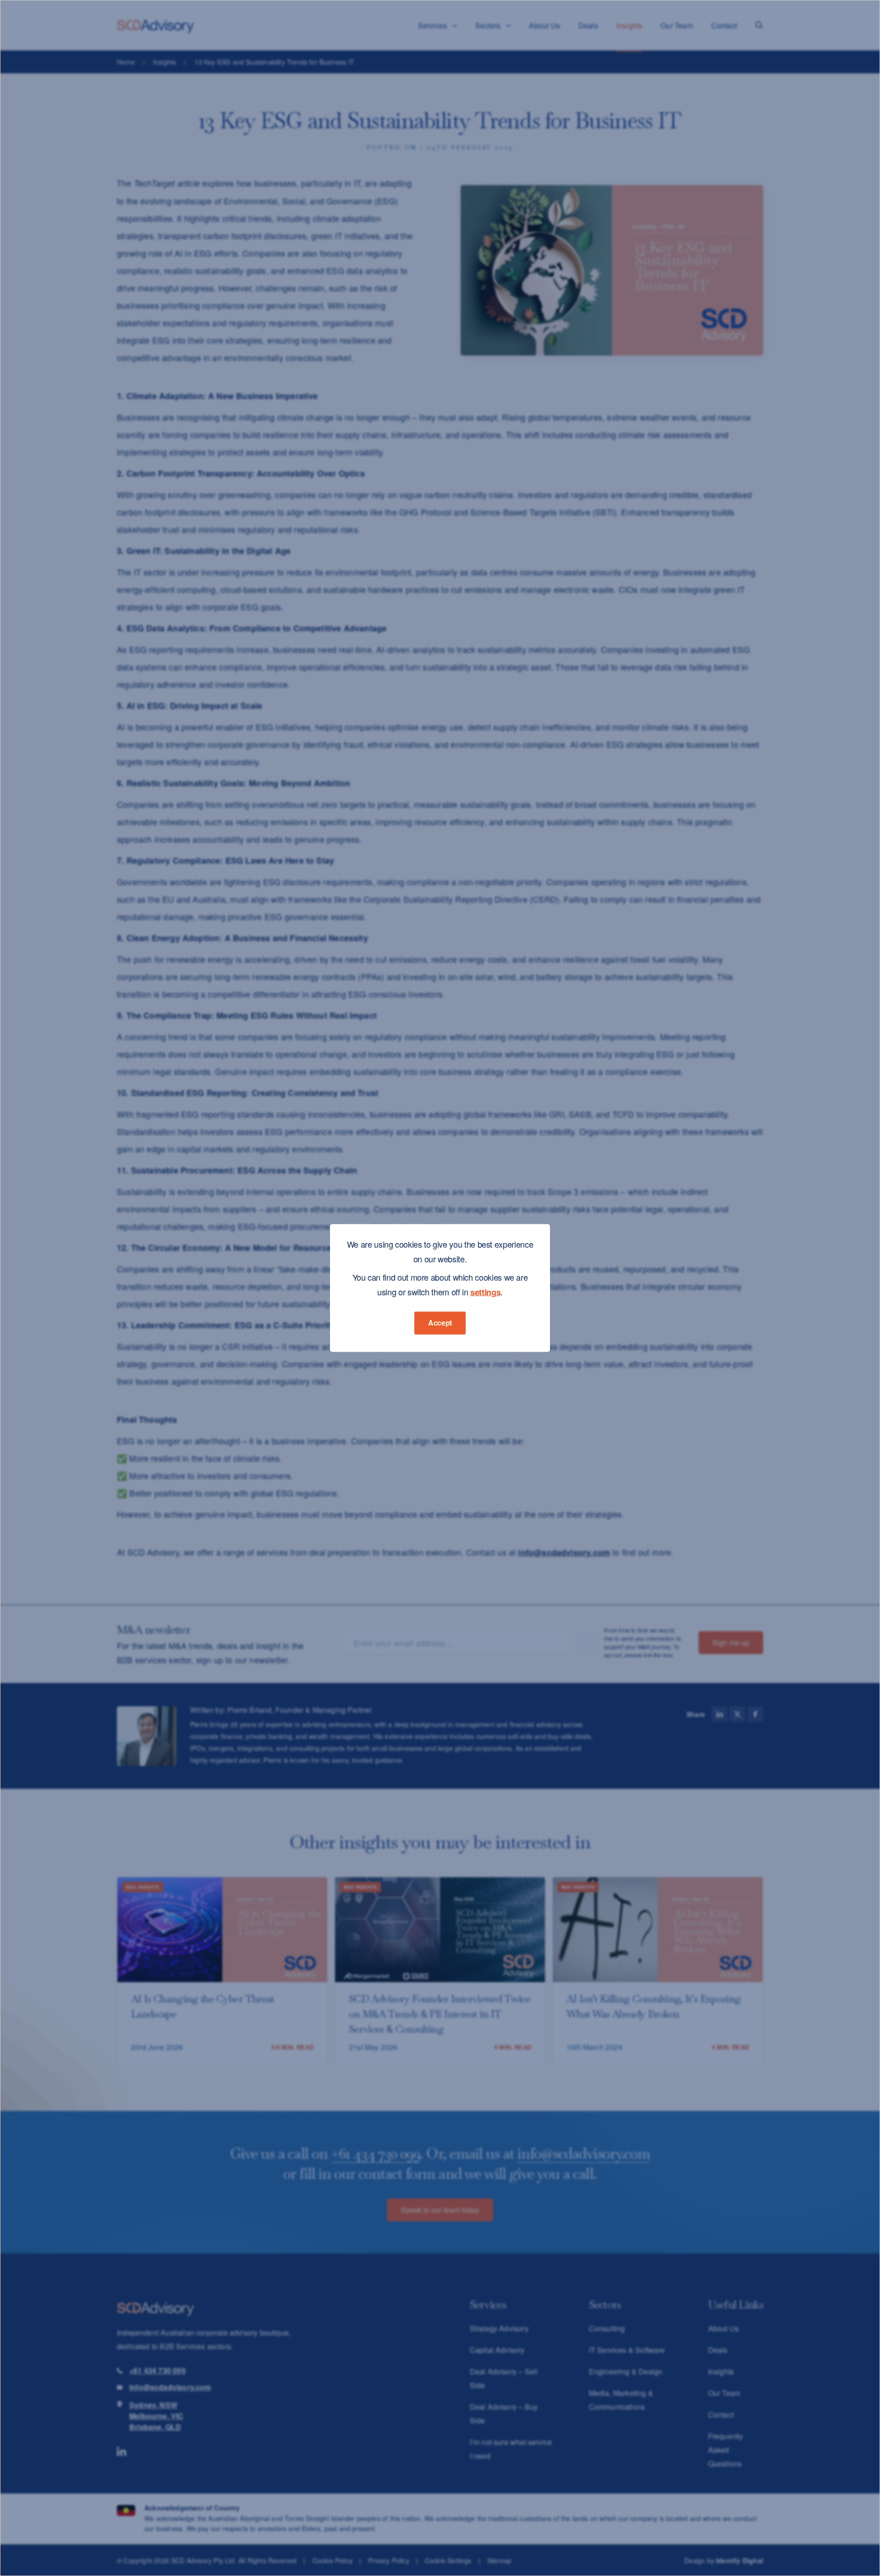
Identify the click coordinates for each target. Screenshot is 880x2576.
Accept (440, 1323)
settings (485, 1292)
